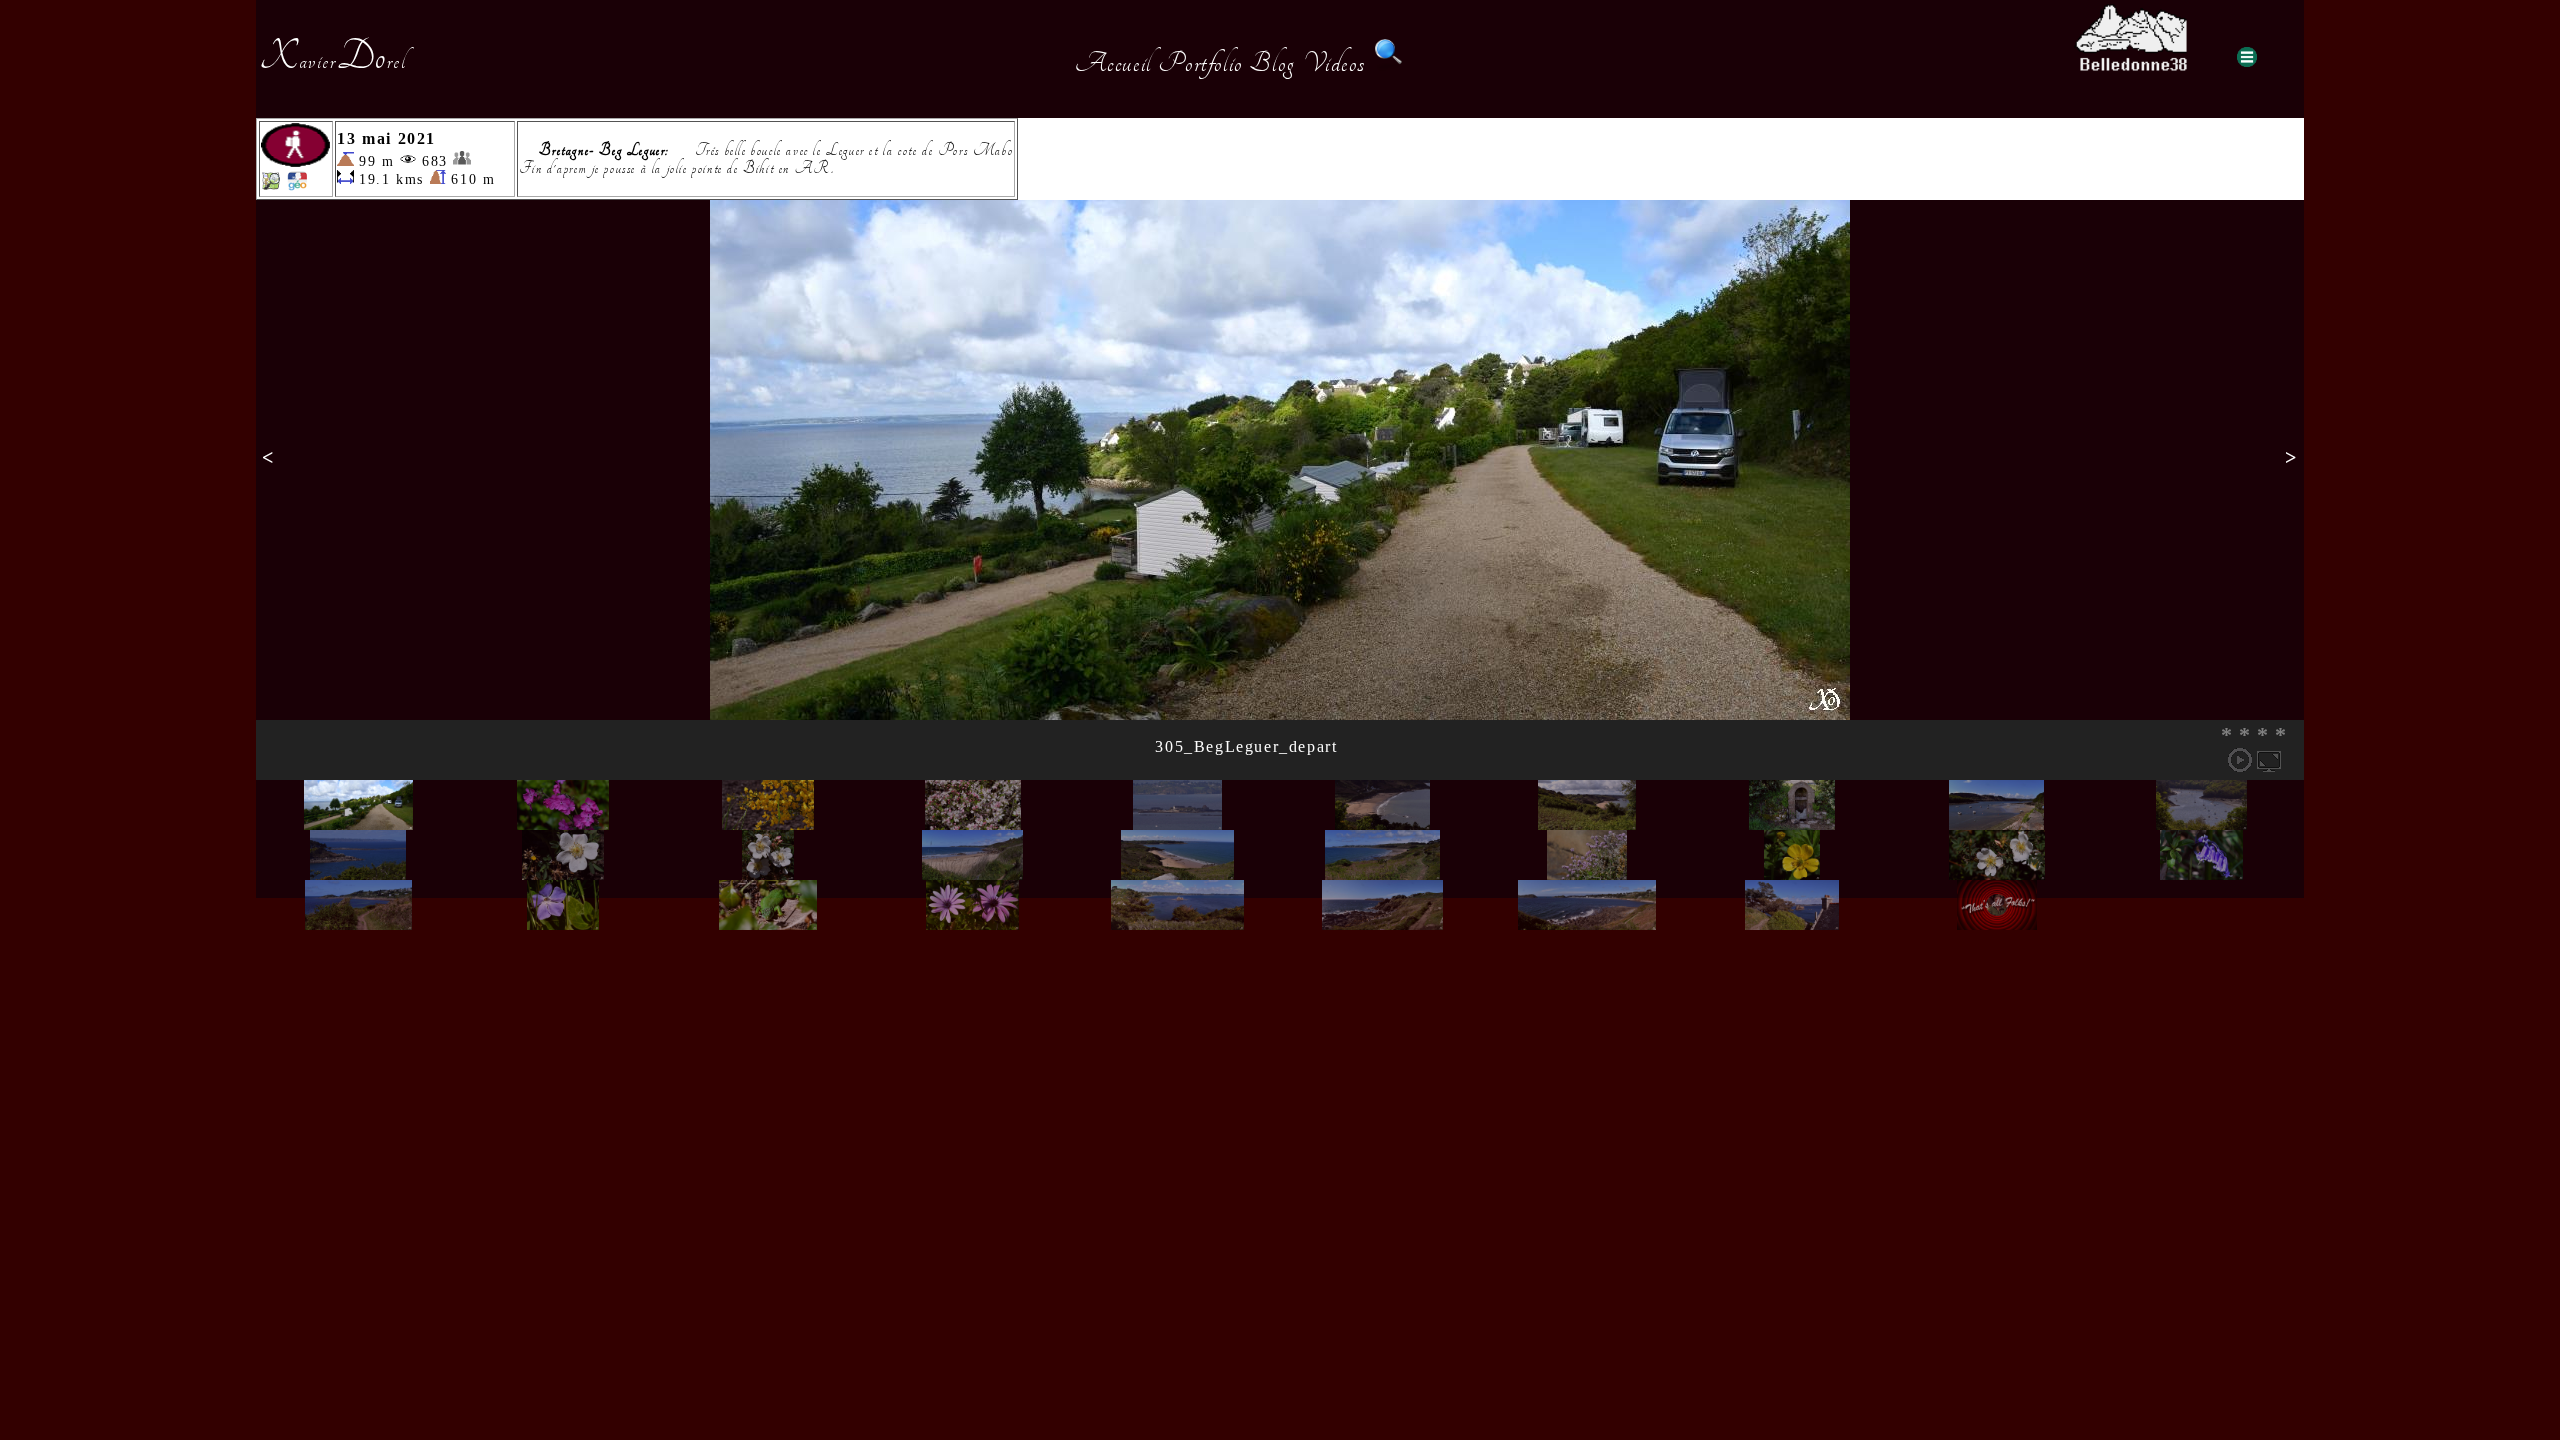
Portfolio (1200, 63)
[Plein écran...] (2269, 760)
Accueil (1113, 63)
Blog (1272, 63)
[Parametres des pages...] (2247, 57)
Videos (1335, 63)
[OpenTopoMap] (271, 185)
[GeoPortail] (297, 185)
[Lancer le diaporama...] (2240, 760)
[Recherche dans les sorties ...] (1389, 63)
